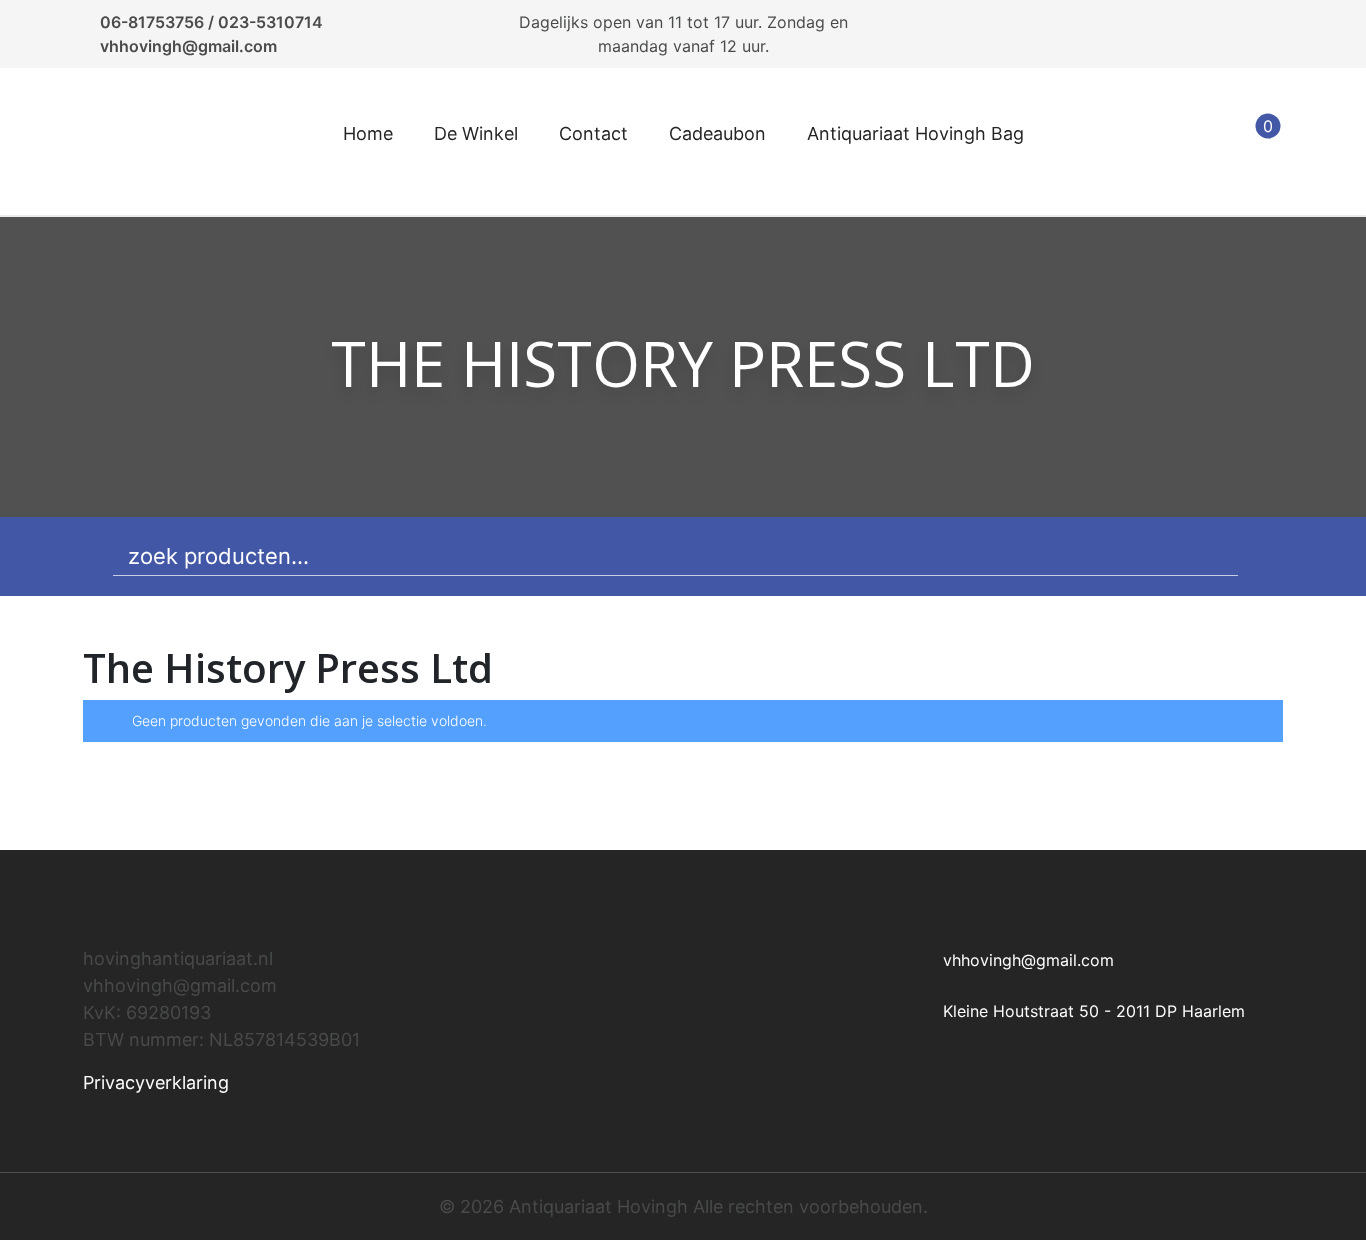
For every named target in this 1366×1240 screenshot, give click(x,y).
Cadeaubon (717, 133)
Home (368, 133)
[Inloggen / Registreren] (1205, 142)
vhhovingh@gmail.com (188, 46)
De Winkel (476, 133)
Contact (593, 133)
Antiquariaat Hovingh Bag (915, 133)
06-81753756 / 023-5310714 (211, 22)
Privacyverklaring (156, 1082)
